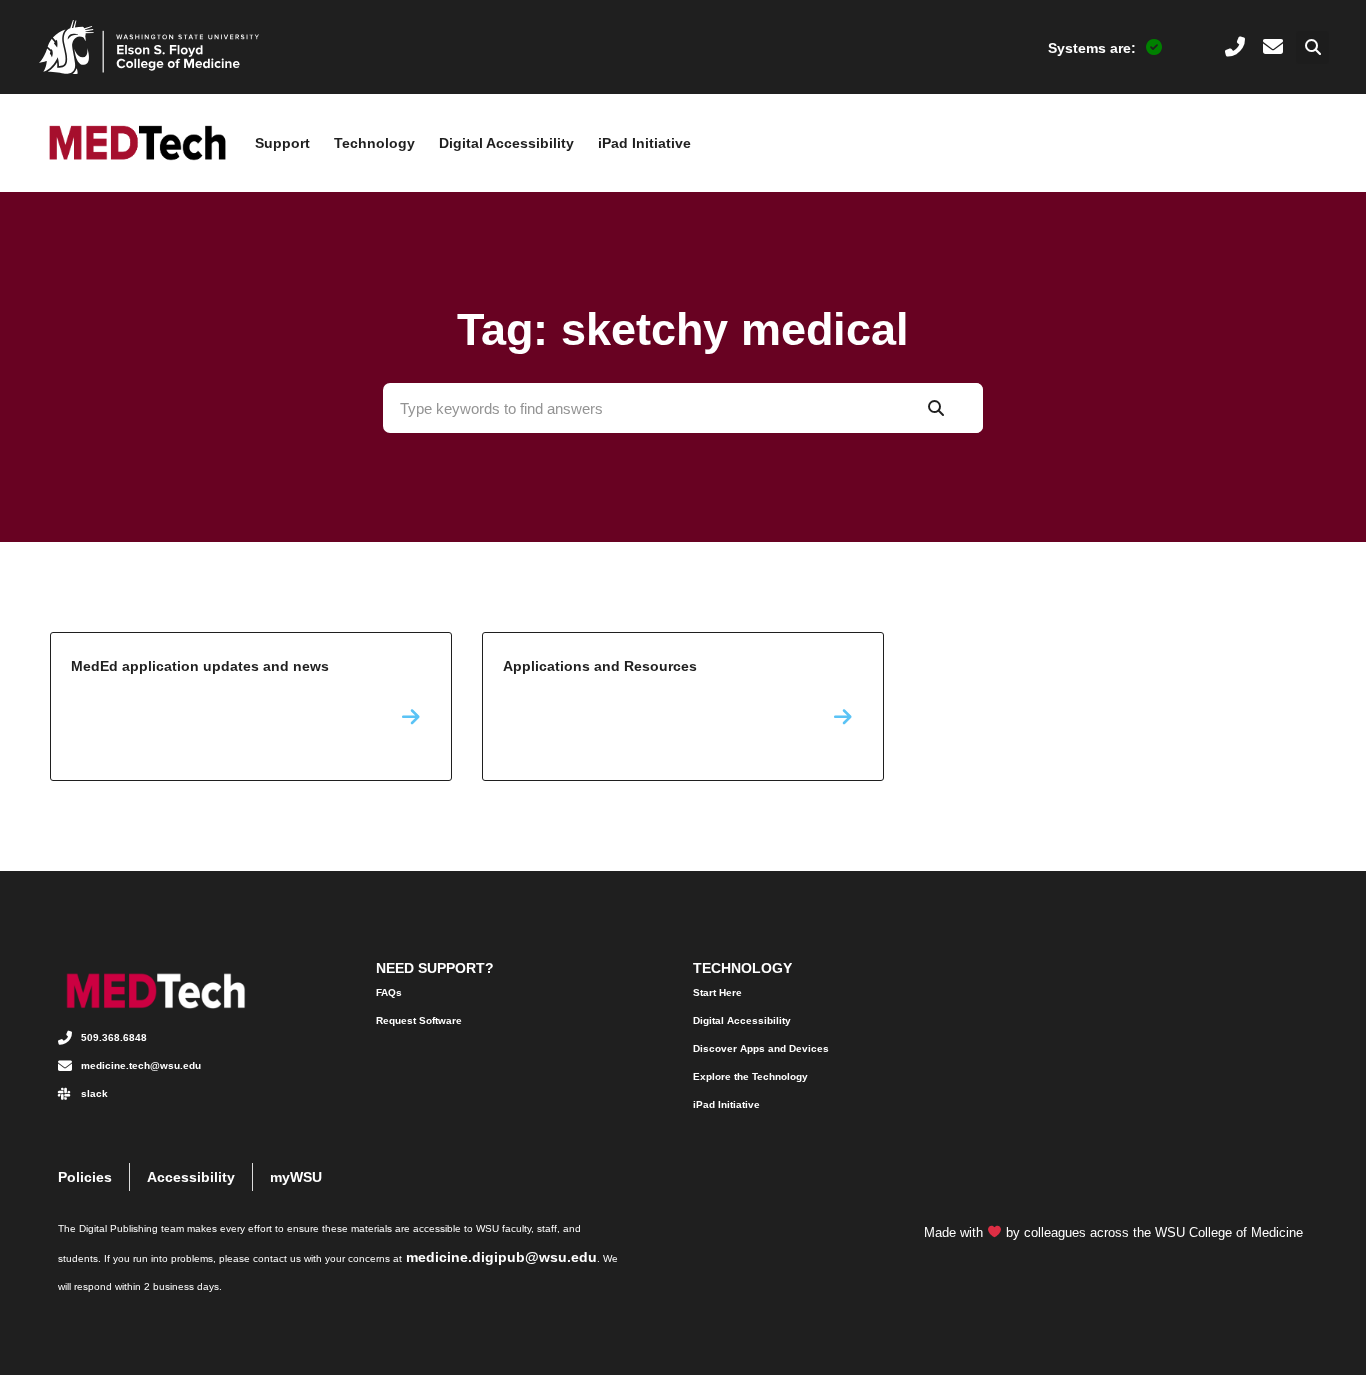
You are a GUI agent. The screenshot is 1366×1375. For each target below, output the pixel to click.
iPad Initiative (644, 143)
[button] (1312, 47)
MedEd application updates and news (251, 706)
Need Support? (435, 968)
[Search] (935, 408)
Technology (374, 143)
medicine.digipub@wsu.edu (501, 1257)
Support (282, 143)
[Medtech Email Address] (1273, 47)
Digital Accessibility (506, 143)
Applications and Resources (683, 706)
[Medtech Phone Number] (1235, 47)
